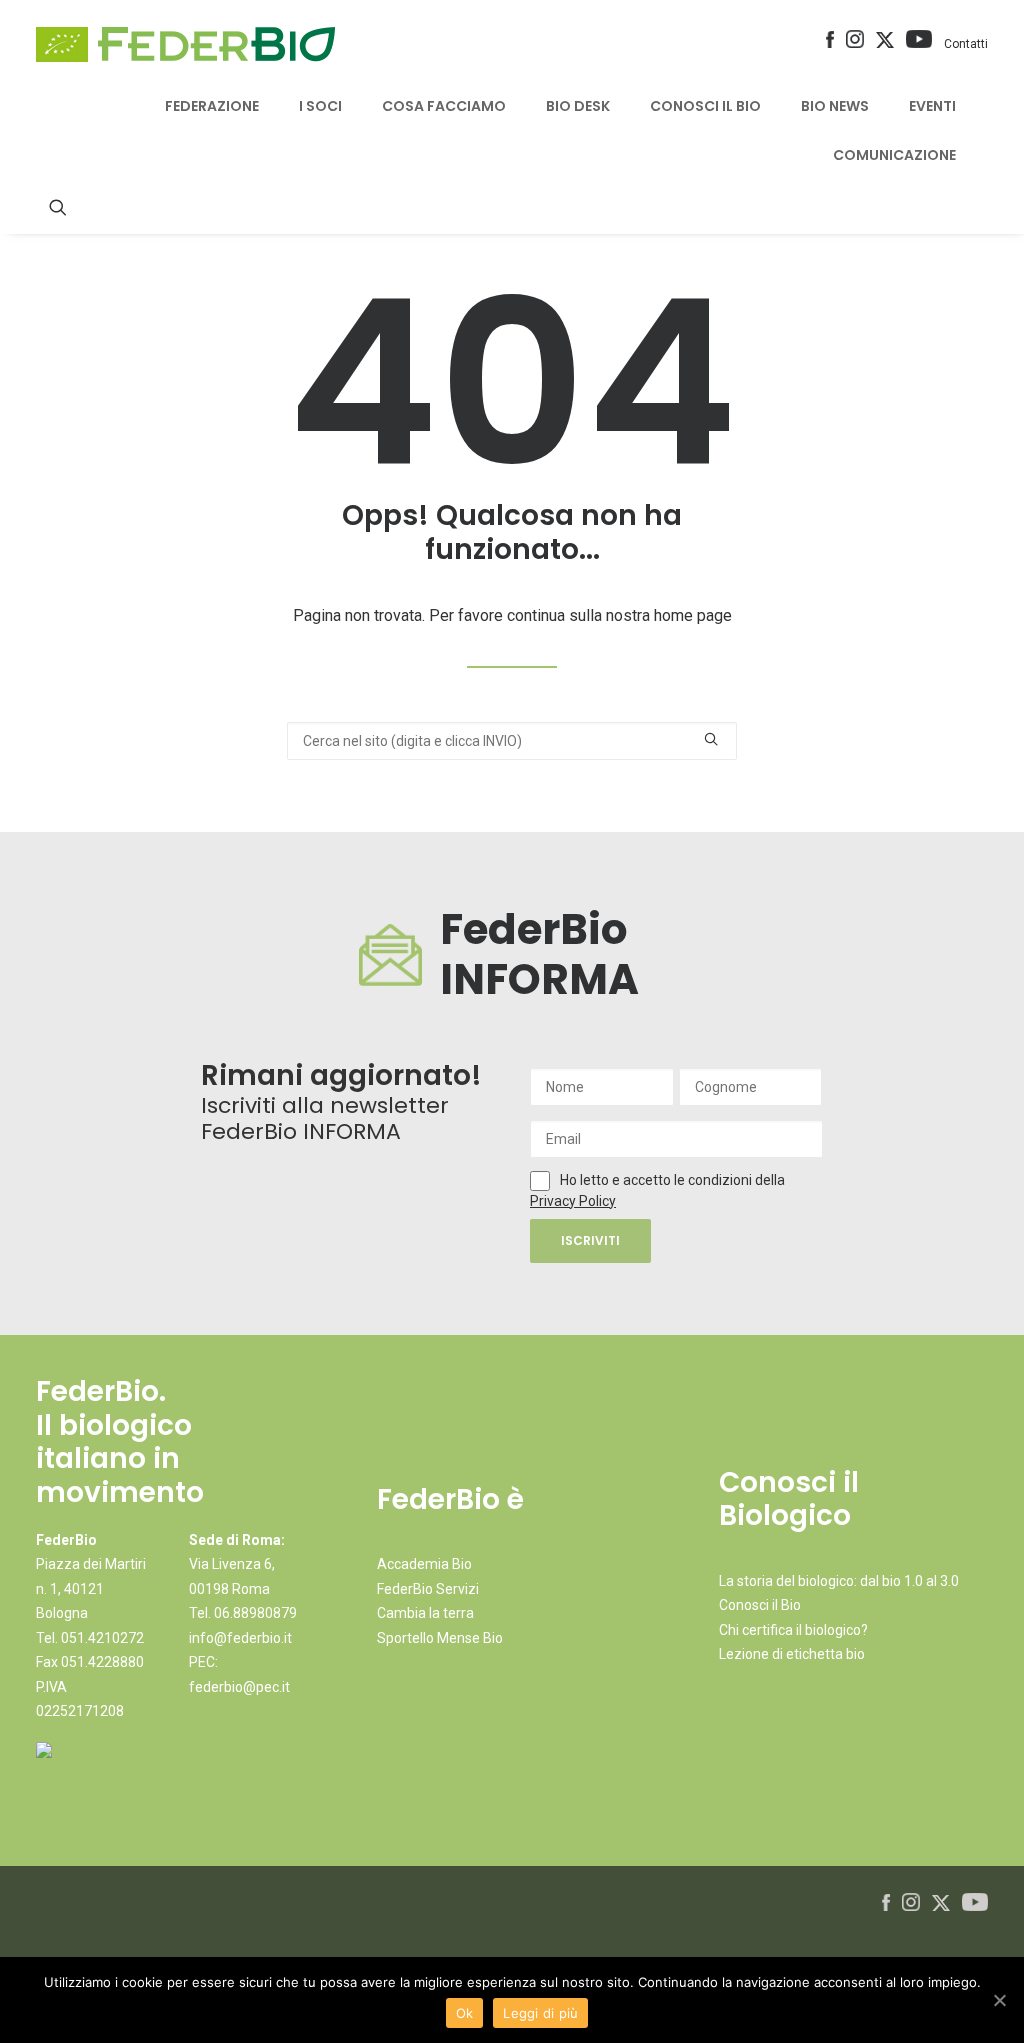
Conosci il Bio (760, 1605)
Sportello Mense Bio (440, 1638)
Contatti (966, 44)
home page (693, 615)
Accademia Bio (424, 1564)
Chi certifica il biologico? (793, 1630)
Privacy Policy (573, 1201)
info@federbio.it (240, 1638)
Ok (465, 2013)
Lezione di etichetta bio (792, 1654)
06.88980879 (255, 1613)
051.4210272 (102, 1638)
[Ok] (999, 2000)
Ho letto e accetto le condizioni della (672, 1180)
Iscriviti (590, 1240)
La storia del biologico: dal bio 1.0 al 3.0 (839, 1581)
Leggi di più (540, 2013)
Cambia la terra (425, 1613)
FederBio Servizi (428, 1589)
